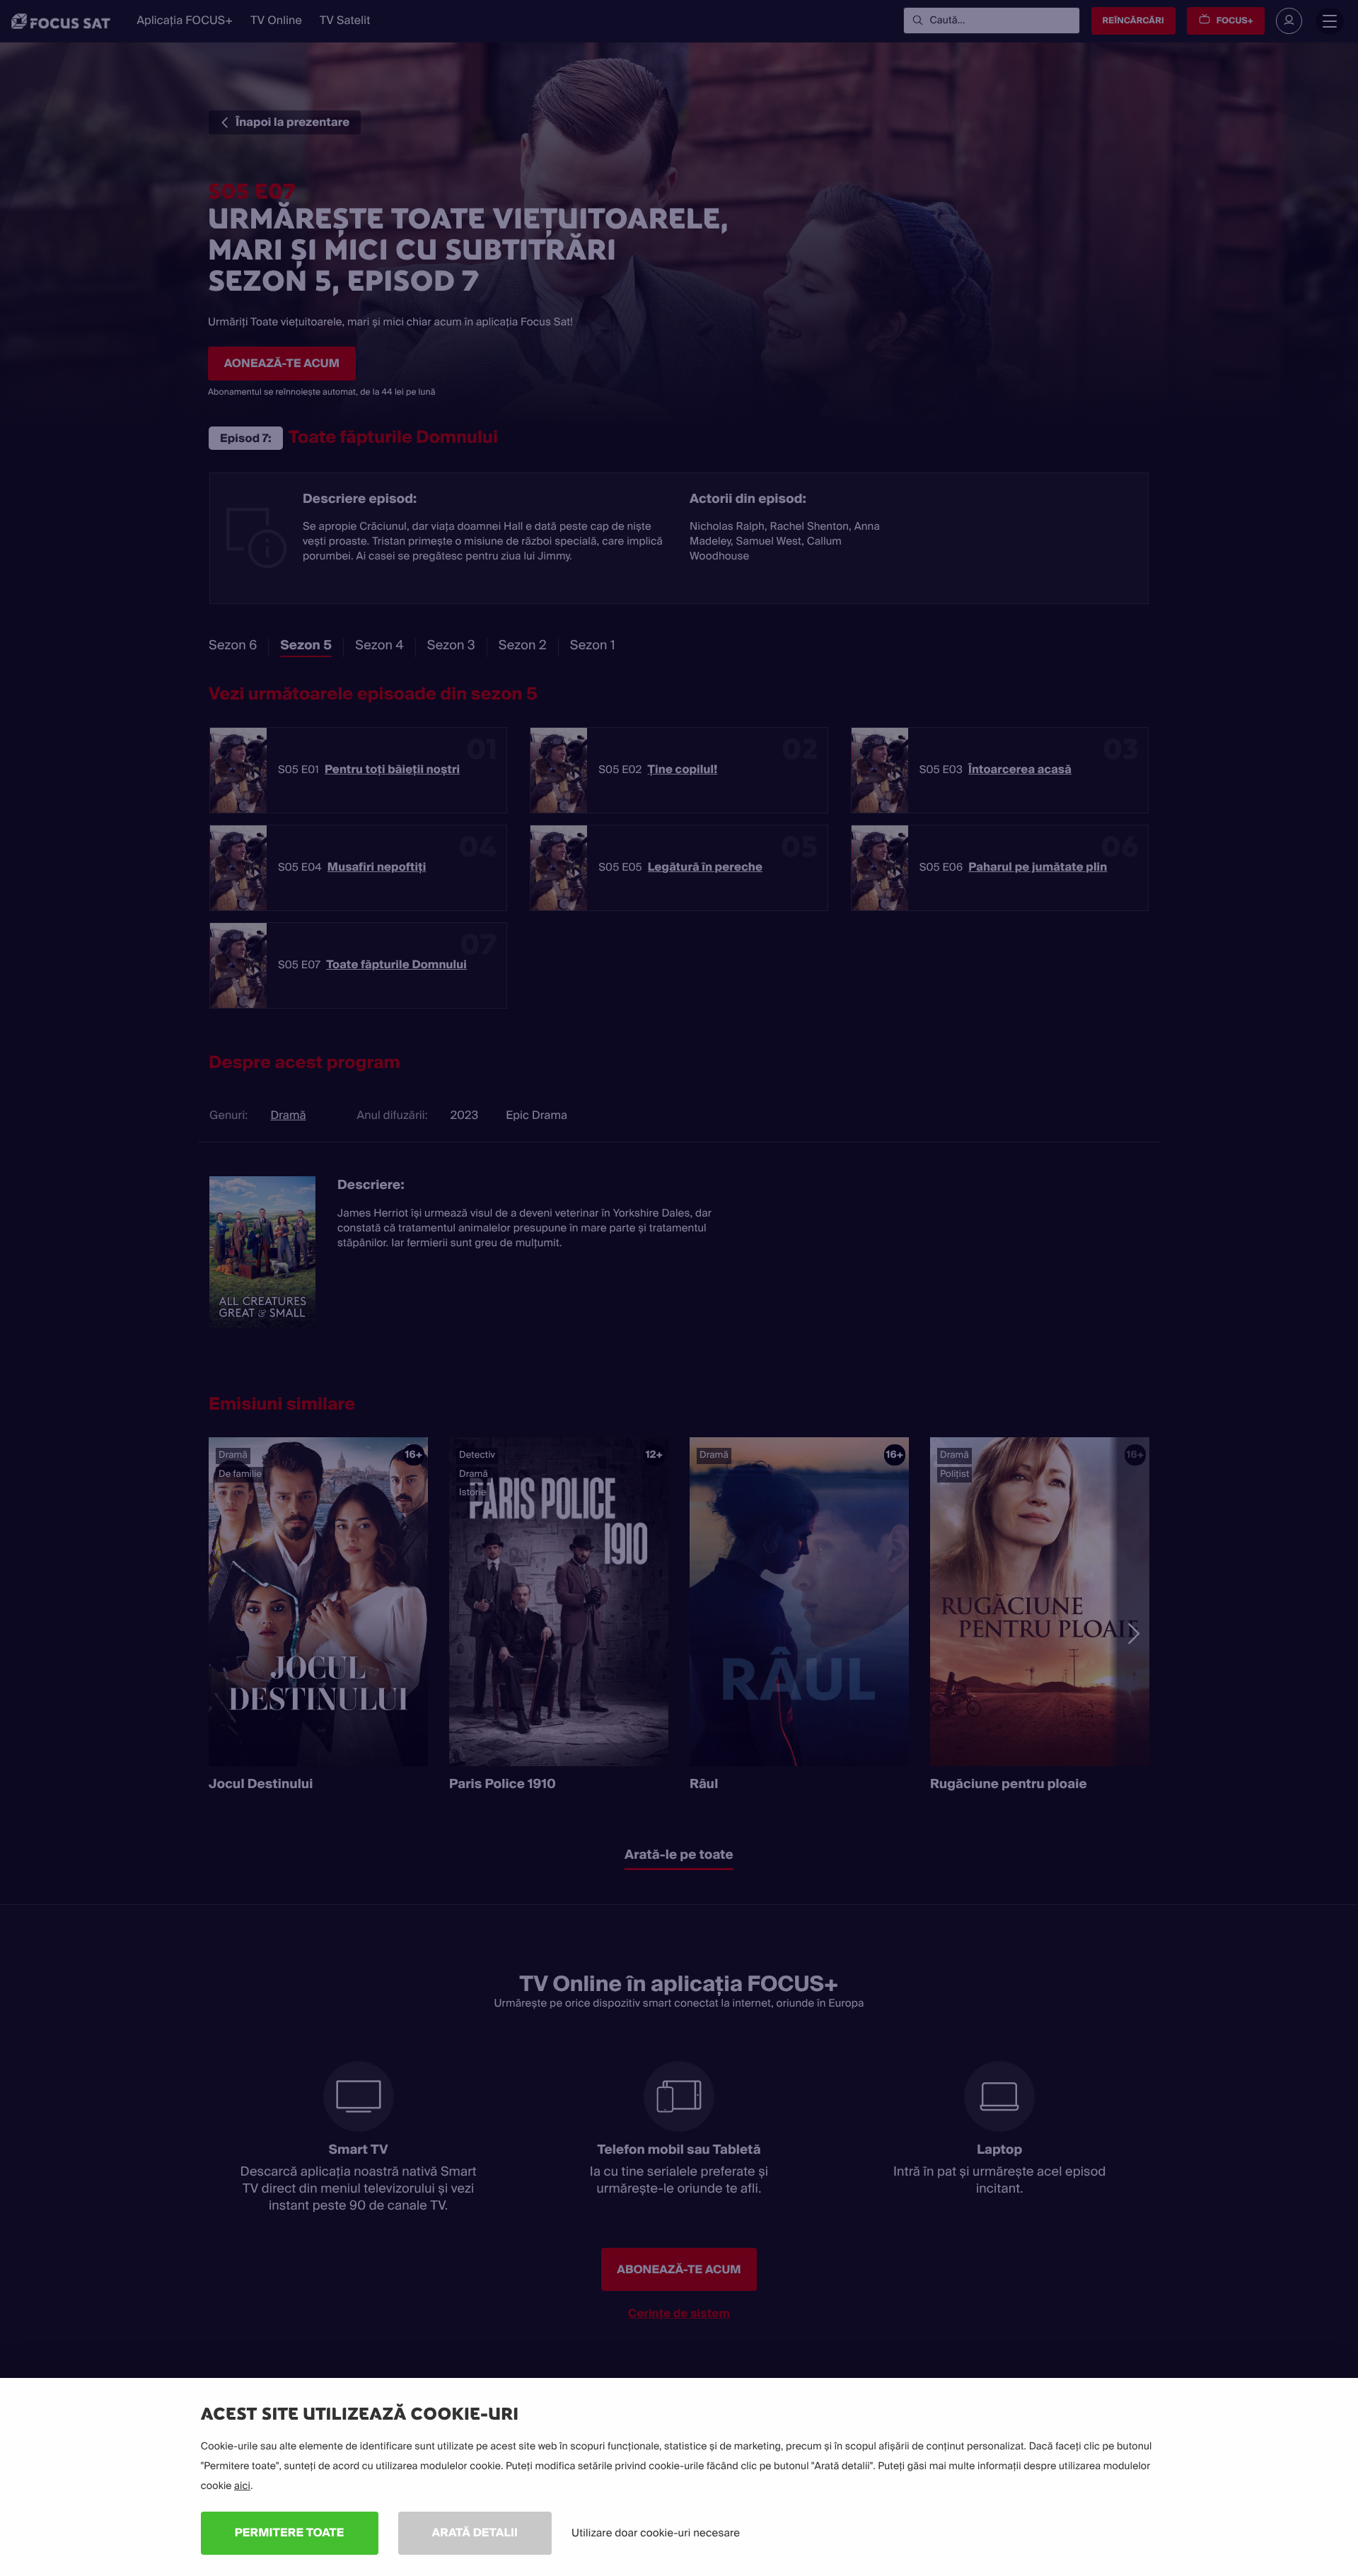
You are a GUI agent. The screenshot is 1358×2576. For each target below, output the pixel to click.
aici (242, 2486)
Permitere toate (290, 2533)
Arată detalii (475, 2533)
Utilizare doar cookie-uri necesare (656, 2533)
